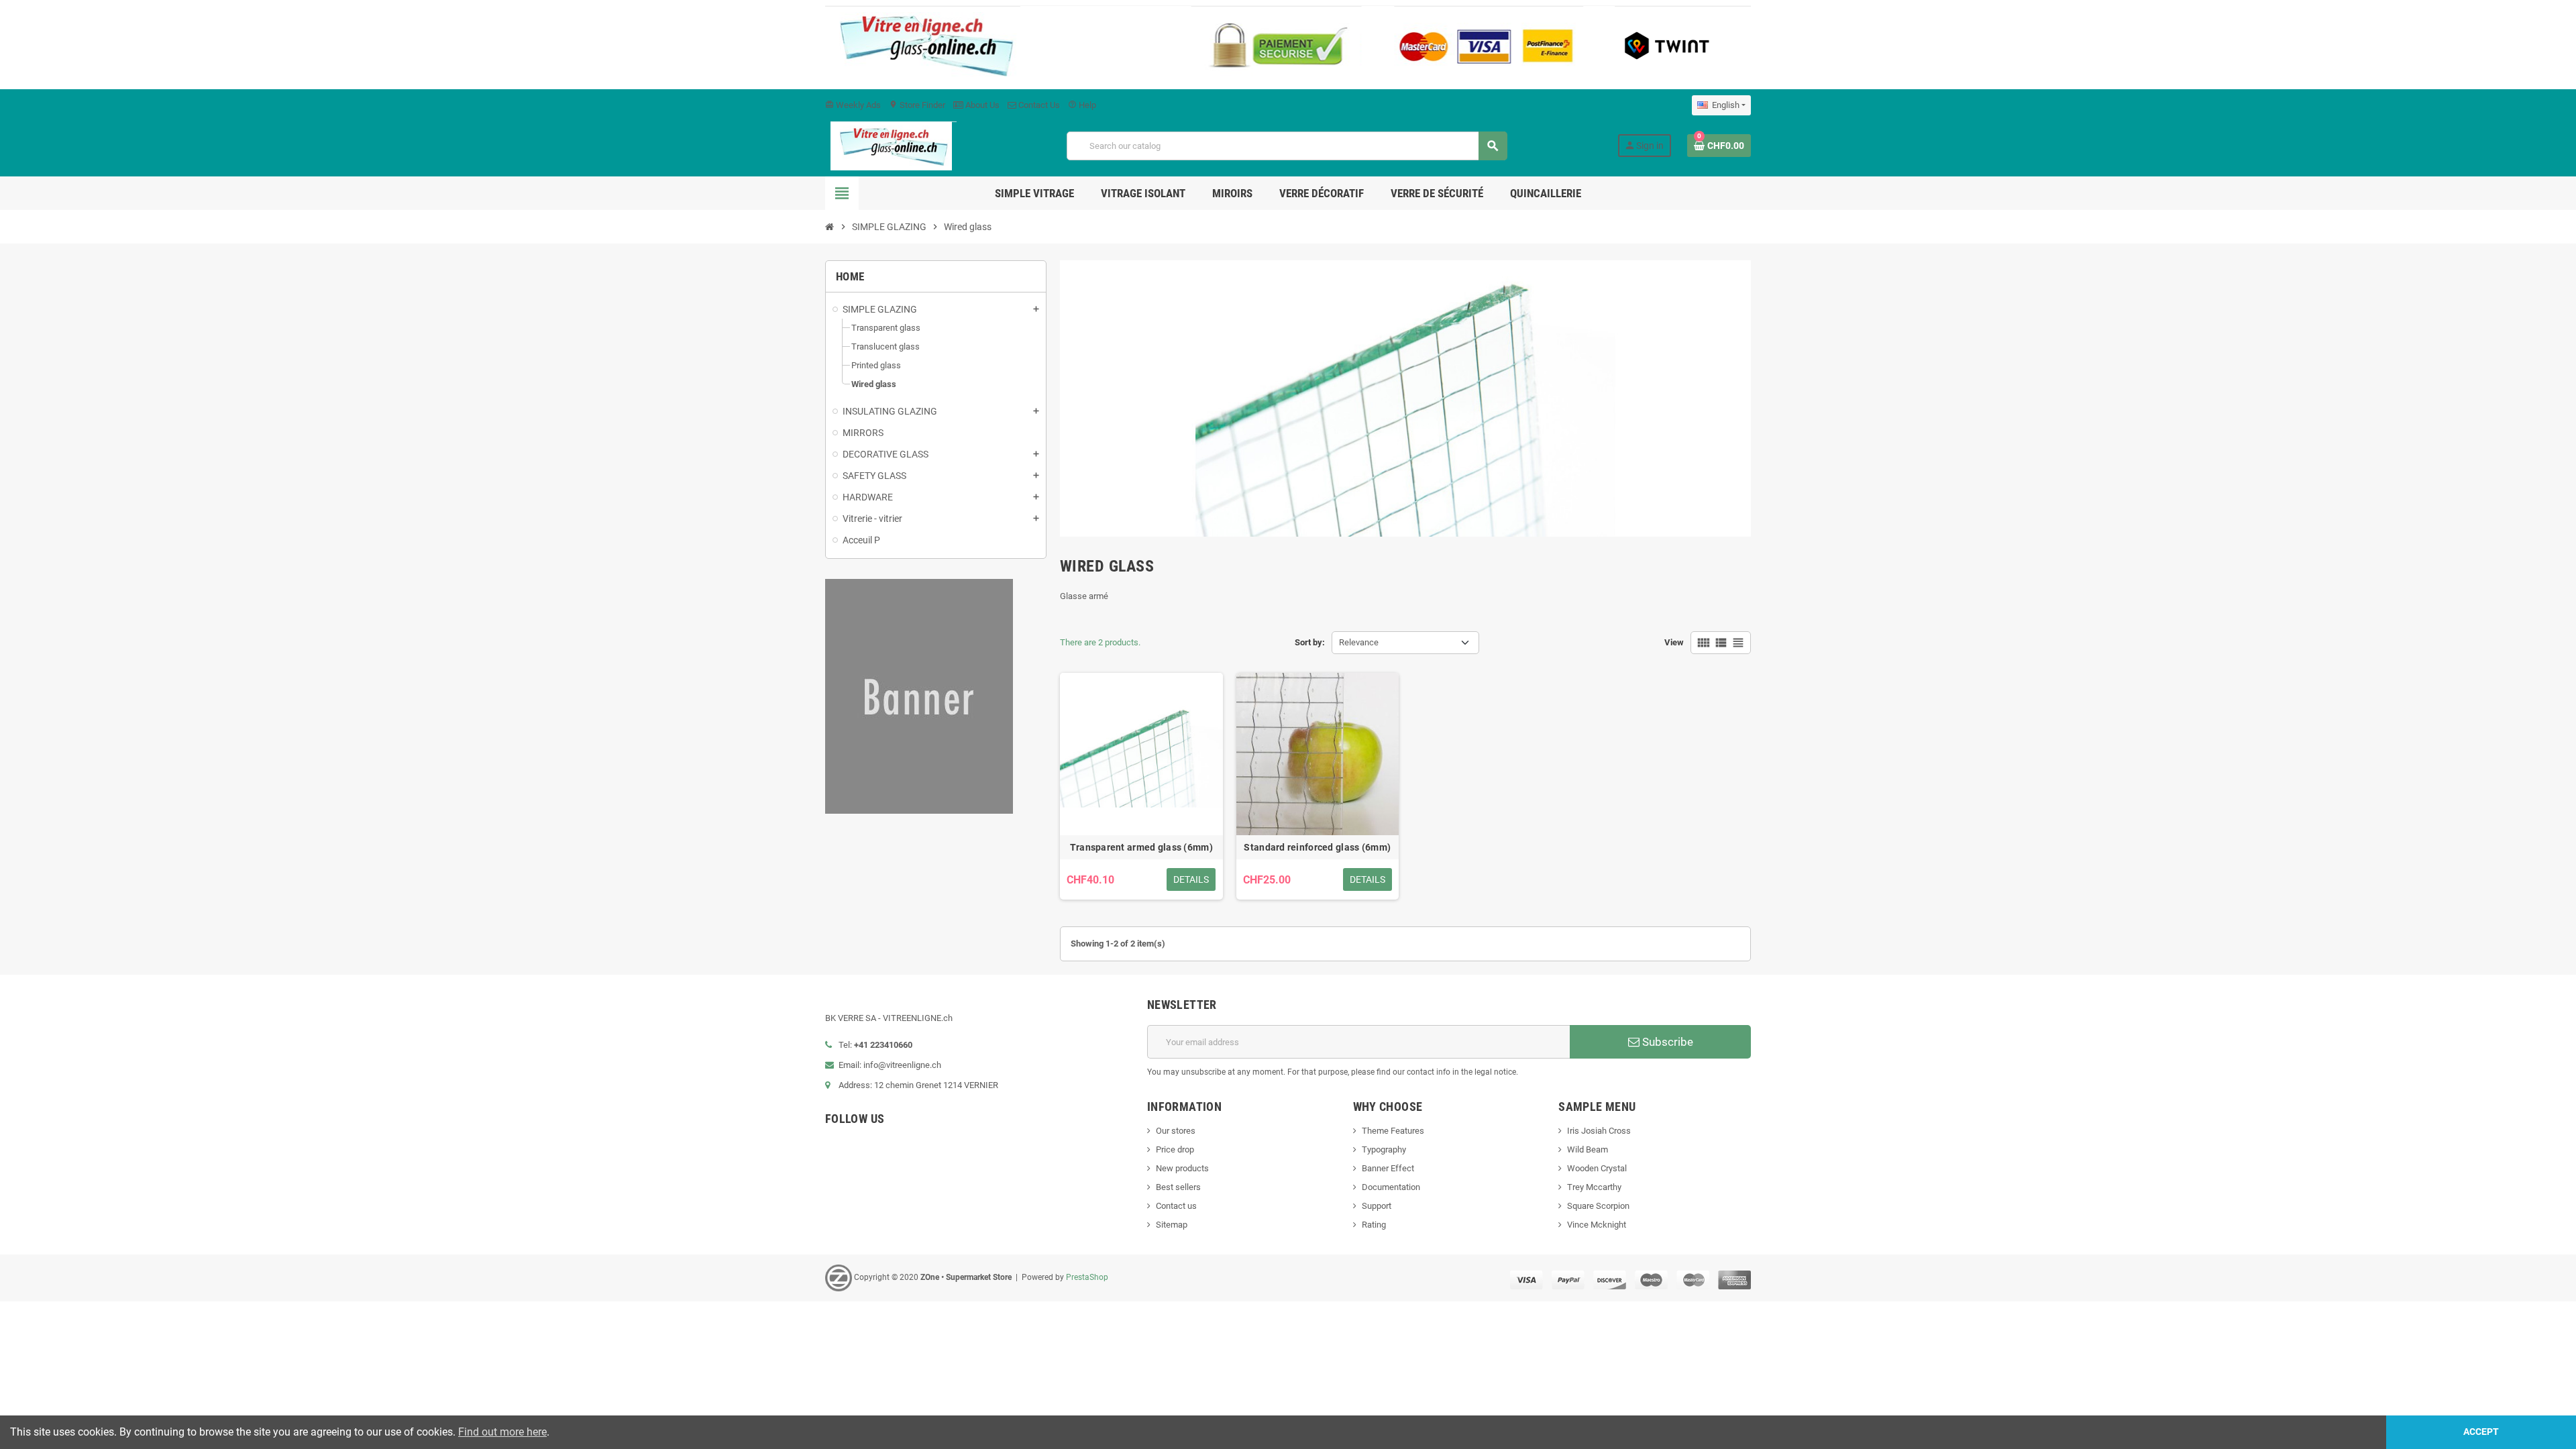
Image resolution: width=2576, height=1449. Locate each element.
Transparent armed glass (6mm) (1141, 847)
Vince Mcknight (1597, 1225)
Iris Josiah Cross (1599, 1131)
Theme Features (1393, 1131)
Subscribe (1666, 1042)
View (1674, 642)
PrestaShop (1087, 1277)
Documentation (1391, 1187)
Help (1082, 105)
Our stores (1176, 1131)
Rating (1374, 1225)
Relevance (1359, 642)
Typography (1384, 1149)
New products (1182, 1168)
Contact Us (1038, 105)
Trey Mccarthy (1594, 1187)
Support (1377, 1206)
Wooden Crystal (1597, 1168)
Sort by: (1310, 642)
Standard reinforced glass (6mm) (1317, 847)
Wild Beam (1588, 1149)
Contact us (1176, 1206)
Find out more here (502, 1432)
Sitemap (1172, 1225)
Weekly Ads (853, 105)
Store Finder (917, 105)
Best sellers (1178, 1187)
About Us (981, 105)
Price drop (1175, 1149)
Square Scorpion (1598, 1206)
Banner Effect (1388, 1168)
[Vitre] (891, 145)
